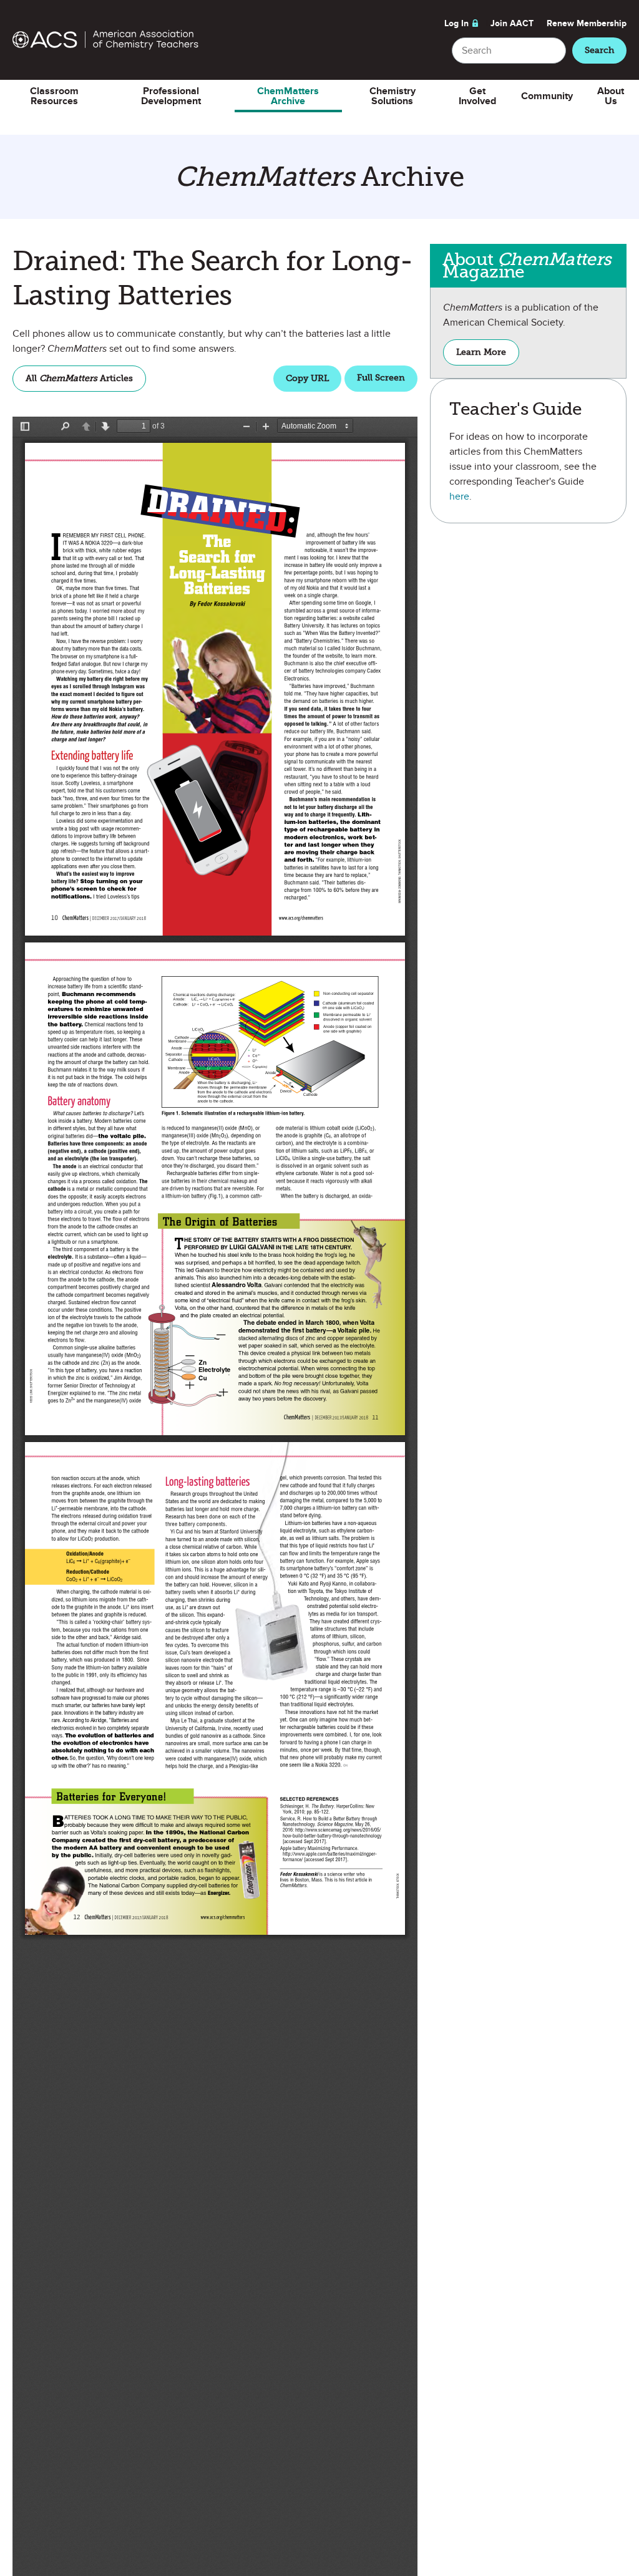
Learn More (487, 356)
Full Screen (381, 378)
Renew (587, 23)
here (459, 496)
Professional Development (171, 96)
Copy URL (307, 378)
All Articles (79, 378)
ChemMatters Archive (288, 96)
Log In (456, 23)
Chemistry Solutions (393, 96)
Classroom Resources (54, 96)
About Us (611, 96)
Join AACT (512, 23)
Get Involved (477, 96)
